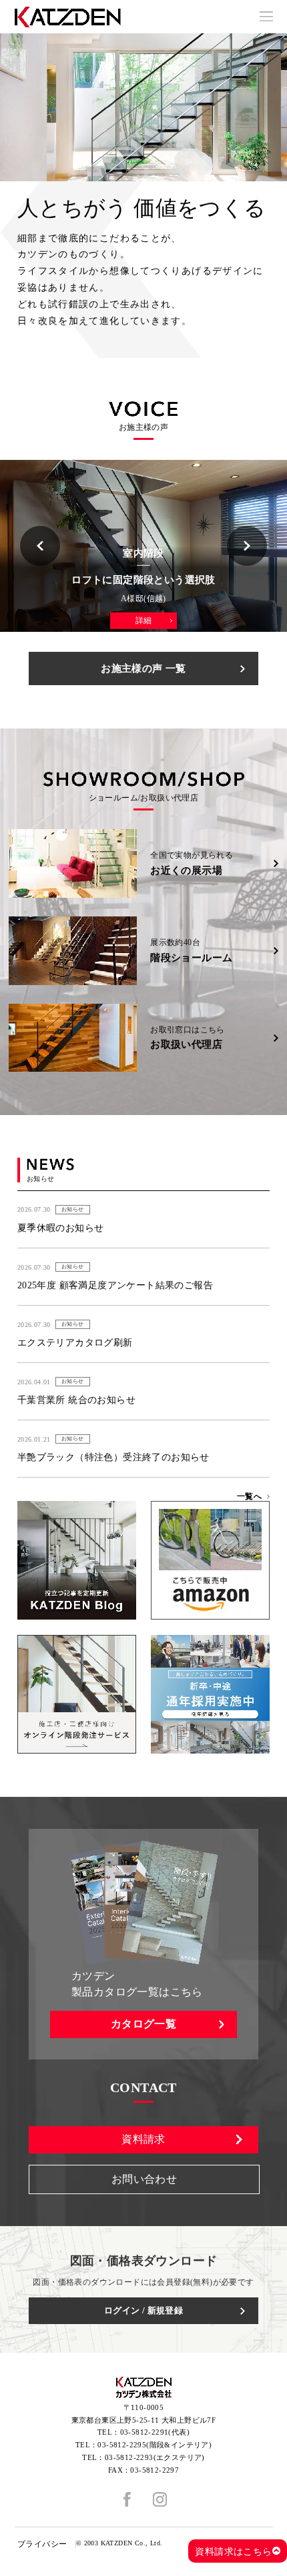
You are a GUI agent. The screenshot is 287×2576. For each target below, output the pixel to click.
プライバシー (42, 2544)
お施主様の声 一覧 (143, 668)
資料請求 (143, 2139)
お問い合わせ (144, 2179)
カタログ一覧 (143, 2024)
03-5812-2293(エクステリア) (155, 2457)
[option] (143, 107)
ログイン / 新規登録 (143, 2310)
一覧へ (249, 1496)
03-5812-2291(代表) (155, 2432)
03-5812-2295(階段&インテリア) (155, 2445)
